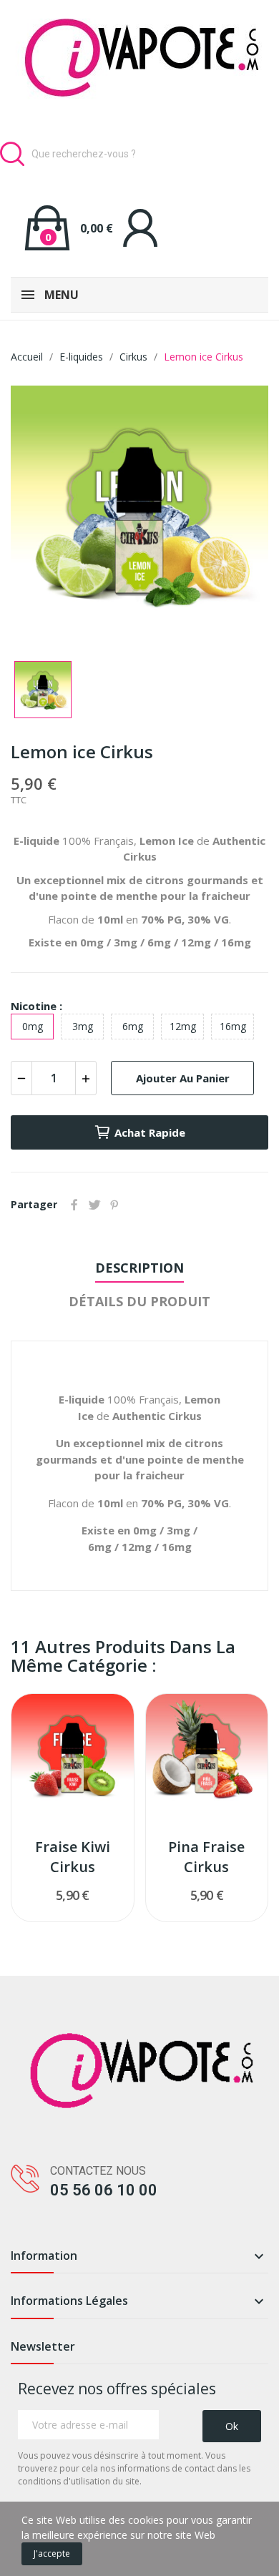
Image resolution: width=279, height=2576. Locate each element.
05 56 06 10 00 (104, 2190)
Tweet (94, 1205)
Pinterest (114, 1205)
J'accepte (52, 2553)
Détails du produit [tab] (139, 1301)
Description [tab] (139, 1268)
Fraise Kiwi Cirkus (73, 1857)
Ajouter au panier (183, 1078)
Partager (74, 1205)
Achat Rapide (150, 1132)
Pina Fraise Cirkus (206, 1857)
